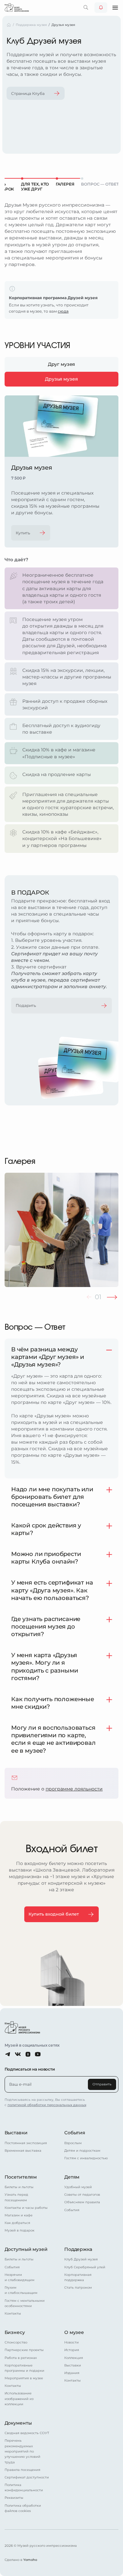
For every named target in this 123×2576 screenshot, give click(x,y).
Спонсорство (16, 2342)
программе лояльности (74, 1789)
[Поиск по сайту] (86, 8)
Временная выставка (23, 2151)
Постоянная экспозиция (26, 2143)
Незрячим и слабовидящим (20, 2277)
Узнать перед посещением (16, 2197)
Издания (72, 2373)
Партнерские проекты (24, 2350)
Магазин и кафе (19, 2215)
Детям (72, 2177)
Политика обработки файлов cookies (23, 2508)
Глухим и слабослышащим (21, 2290)
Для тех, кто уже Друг (35, 187)
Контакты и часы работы (26, 2208)
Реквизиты (14, 2498)
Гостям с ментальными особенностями (25, 2303)
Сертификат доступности (27, 2477)
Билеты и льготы (19, 2187)
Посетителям (21, 2177)
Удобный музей (78, 2187)
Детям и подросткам (82, 2151)
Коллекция (74, 2358)
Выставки (16, 2133)
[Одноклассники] (28, 2054)
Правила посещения (22, 2470)
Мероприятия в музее (24, 2378)
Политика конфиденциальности (24, 2487)
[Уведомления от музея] (101, 8)
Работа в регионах (21, 2358)
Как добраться (17, 2223)
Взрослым (73, 2143)
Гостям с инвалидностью (86, 2158)
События (75, 2133)
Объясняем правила (82, 2202)
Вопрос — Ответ (100, 184)
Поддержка (78, 2249)
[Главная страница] (17, 7)
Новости (72, 2342)
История (72, 2350)
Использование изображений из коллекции (19, 2399)
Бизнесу (15, 2332)
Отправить (102, 2084)
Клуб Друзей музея (81, 2259)
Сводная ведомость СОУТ (27, 2433)
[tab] (62, 364)
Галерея (65, 184)
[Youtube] (38, 2054)
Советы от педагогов (82, 2195)
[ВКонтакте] (18, 2054)
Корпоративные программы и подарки (24, 2368)
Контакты (13, 2313)
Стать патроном (78, 2287)
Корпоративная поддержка (78, 2277)
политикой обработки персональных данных (47, 2105)
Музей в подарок (20, 2230)
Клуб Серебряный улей (85, 2267)
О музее (74, 2332)
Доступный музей (26, 2249)
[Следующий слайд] (112, 1297)
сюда (63, 311)
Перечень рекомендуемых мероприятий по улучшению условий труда (22, 2451)
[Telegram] (8, 2054)
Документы (18, 2423)
